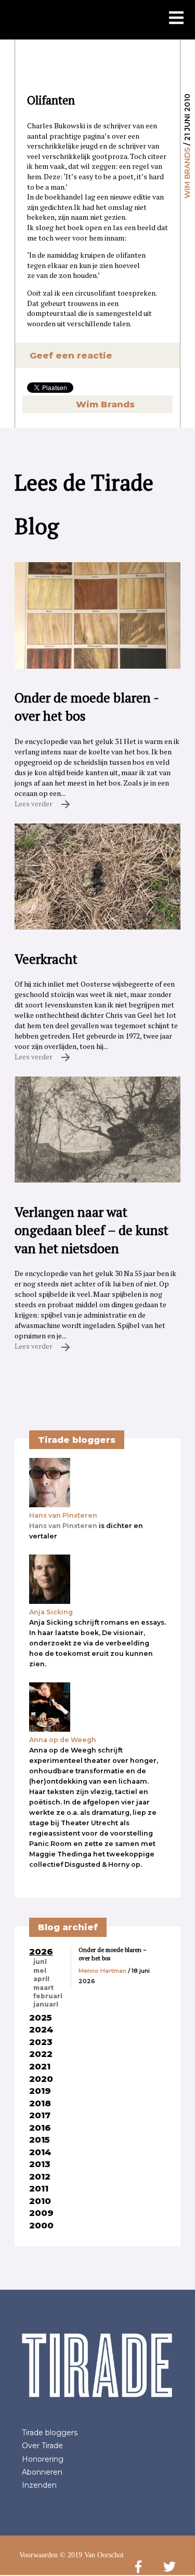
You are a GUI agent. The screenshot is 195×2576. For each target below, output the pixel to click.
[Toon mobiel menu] (176, 19)
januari (46, 2004)
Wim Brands (187, 173)
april (41, 1979)
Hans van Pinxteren (63, 1526)
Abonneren (42, 2472)
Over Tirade (42, 2446)
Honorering (43, 2459)
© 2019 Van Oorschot (92, 2555)
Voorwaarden (38, 2555)
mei (40, 1971)
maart (43, 1988)
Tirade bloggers (50, 2433)
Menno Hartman (102, 1971)
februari (48, 1996)
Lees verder (34, 804)
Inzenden (39, 2485)
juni (40, 1962)
